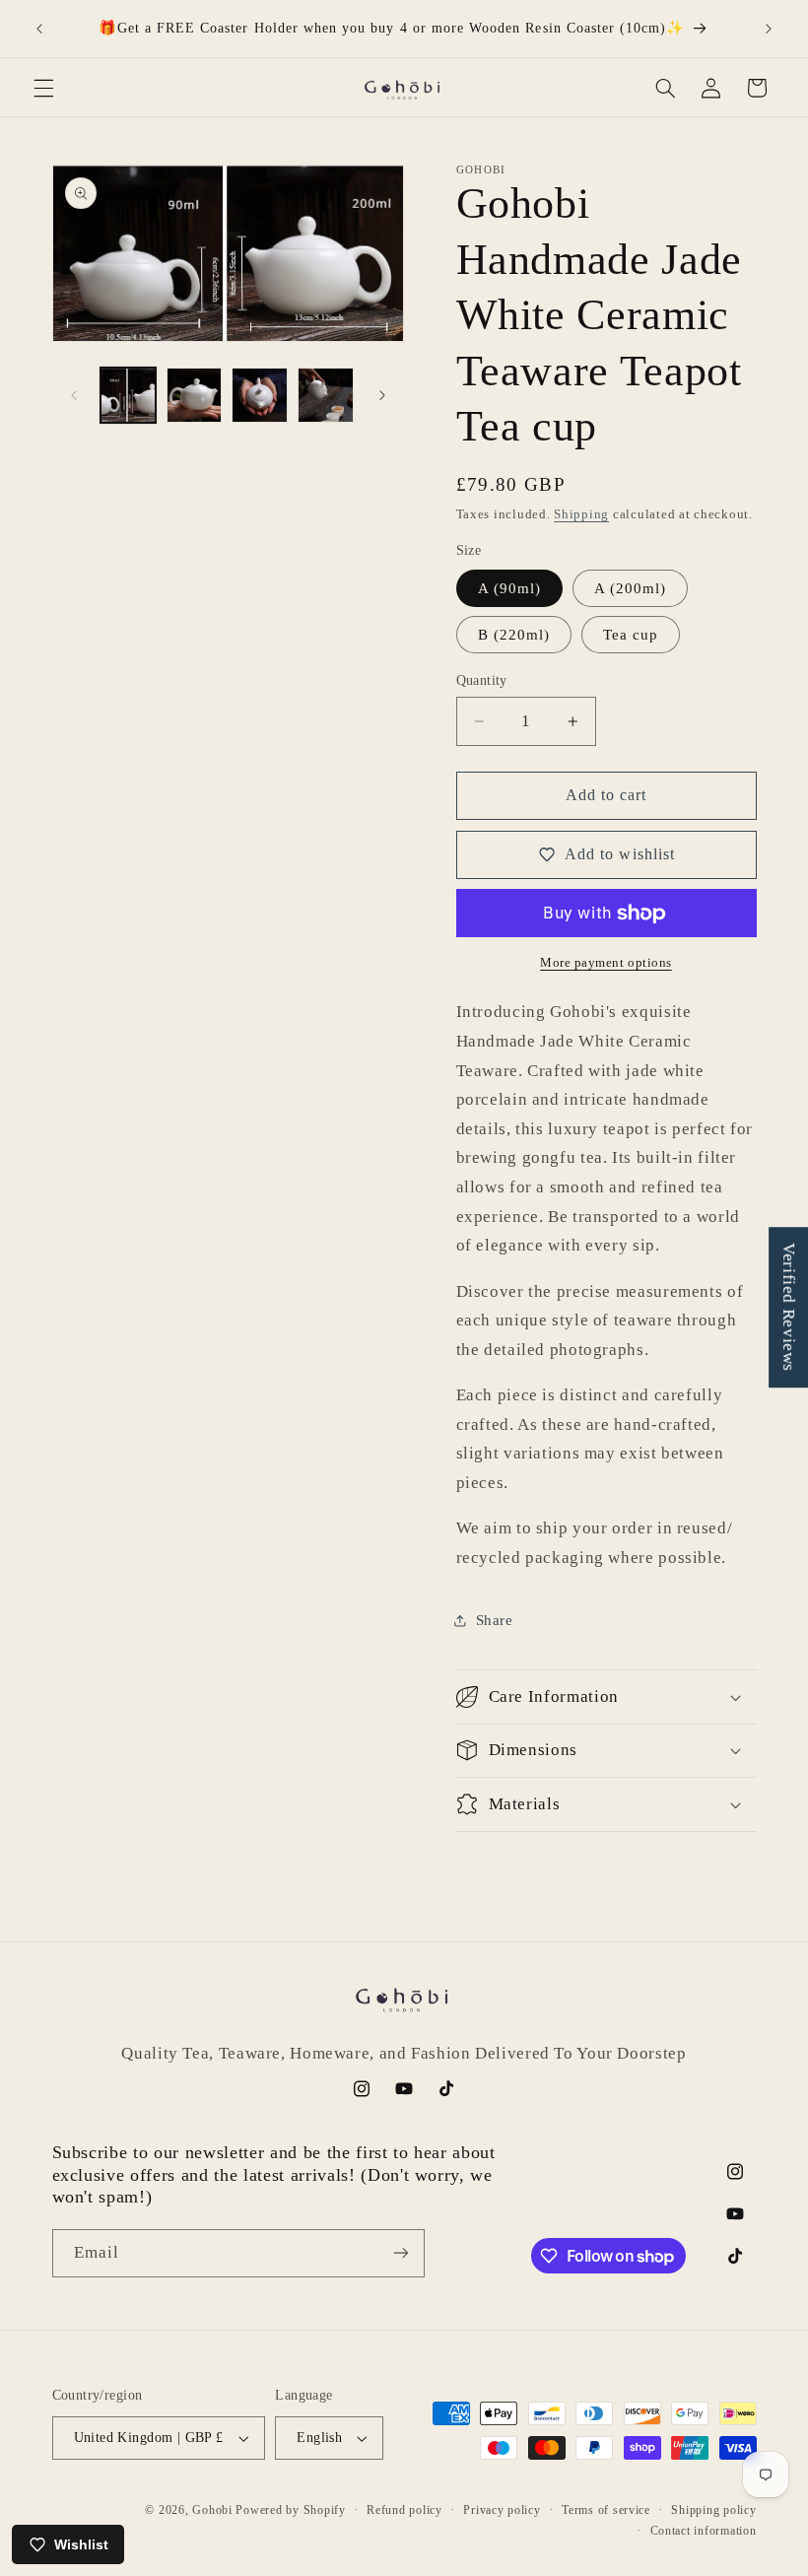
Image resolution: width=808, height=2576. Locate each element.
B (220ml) (514, 635)
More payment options (606, 963)
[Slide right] (382, 395)
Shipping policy (713, 2510)
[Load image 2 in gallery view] (194, 395)
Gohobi (212, 2510)
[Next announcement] (769, 29)
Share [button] (495, 1620)
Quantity (482, 680)
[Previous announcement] (39, 29)
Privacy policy (502, 2510)
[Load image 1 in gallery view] (128, 395)
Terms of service (606, 2510)
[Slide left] (74, 395)
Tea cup (631, 635)
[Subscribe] (400, 2253)
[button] (43, 88)
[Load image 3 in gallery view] (259, 395)
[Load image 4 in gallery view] (325, 395)
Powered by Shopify (290, 2510)
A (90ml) (509, 588)
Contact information (704, 2531)
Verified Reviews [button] (789, 1307)
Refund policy (404, 2510)
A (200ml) (630, 588)
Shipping (581, 514)
